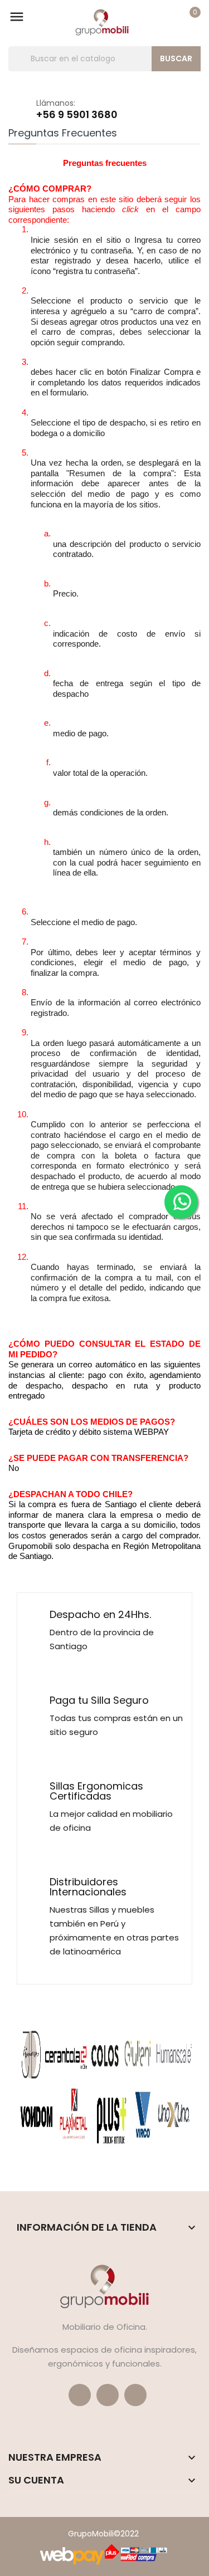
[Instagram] (135, 2395)
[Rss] (108, 2395)
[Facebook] (80, 2395)
